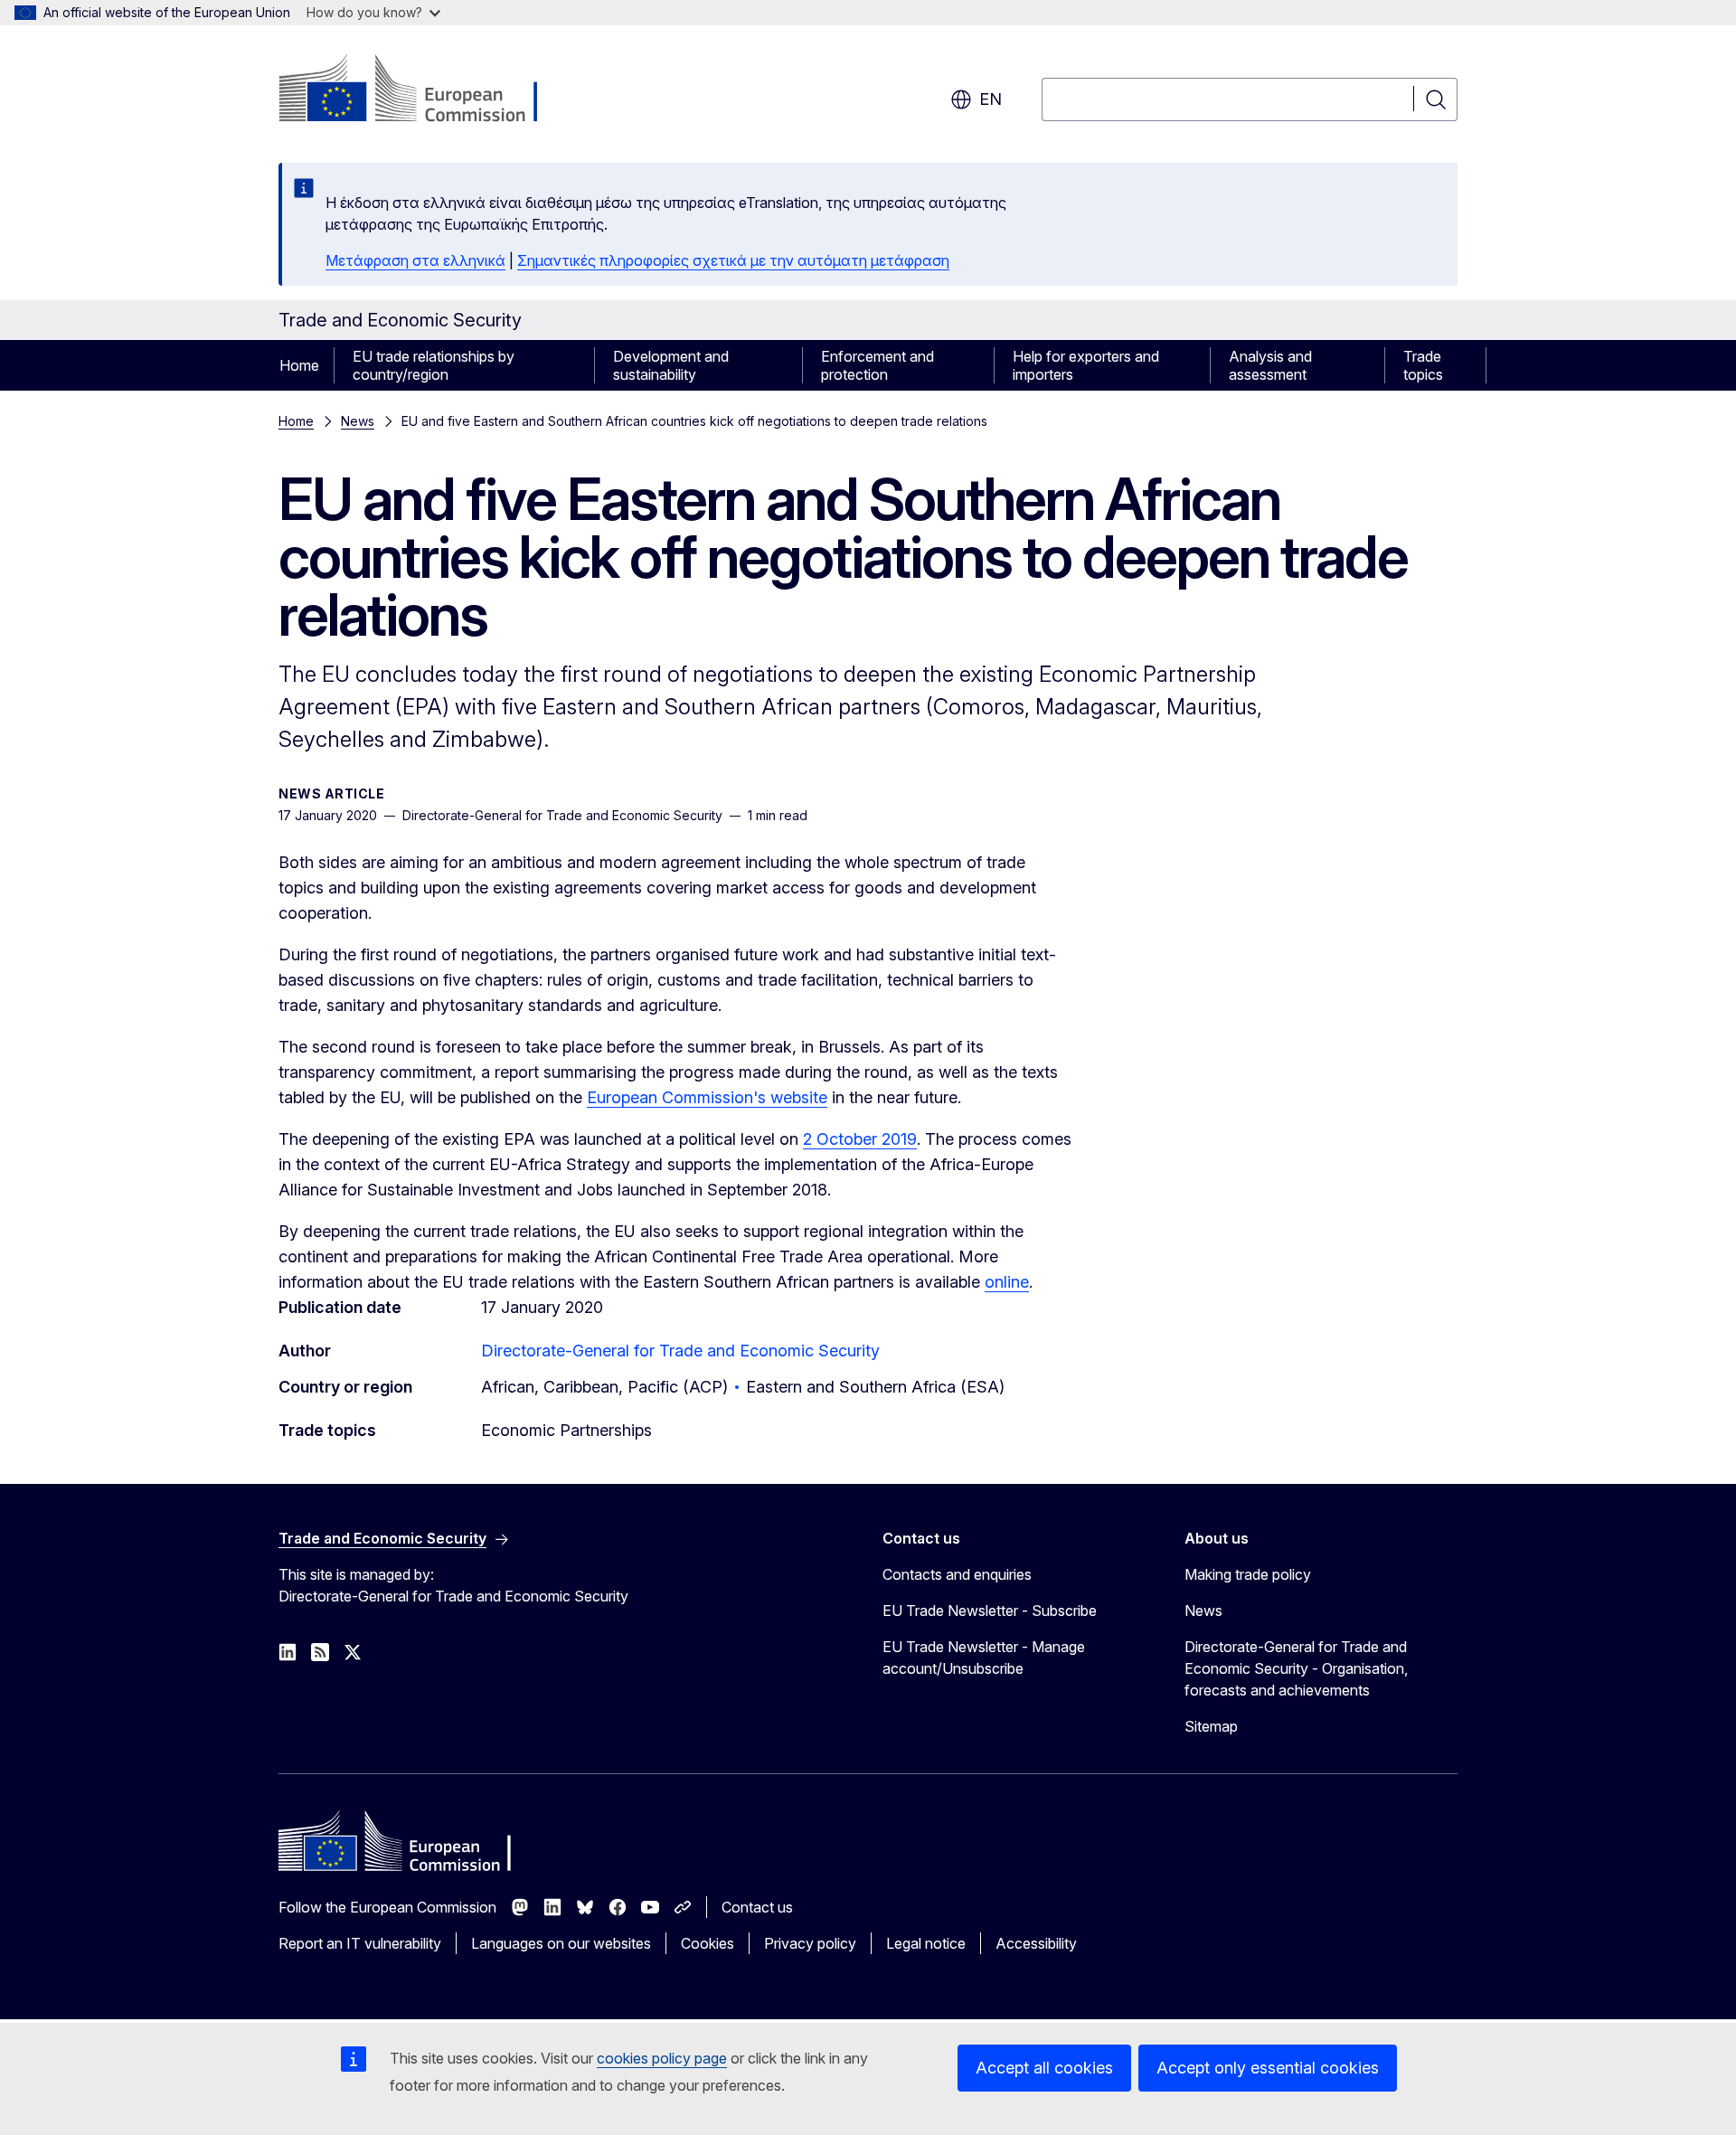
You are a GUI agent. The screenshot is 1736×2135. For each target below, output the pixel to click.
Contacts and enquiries (957, 1574)
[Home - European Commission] (425, 90)
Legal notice (926, 1943)
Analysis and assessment (1270, 365)
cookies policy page (662, 2058)
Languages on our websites (561, 1943)
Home (299, 365)
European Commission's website (707, 1097)
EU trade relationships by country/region (434, 365)
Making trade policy (1248, 1574)
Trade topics (1423, 365)
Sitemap (1211, 1726)
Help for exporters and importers (1086, 365)
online (1007, 1282)
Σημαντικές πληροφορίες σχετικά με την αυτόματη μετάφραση (733, 260)
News (358, 421)
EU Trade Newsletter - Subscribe (990, 1611)
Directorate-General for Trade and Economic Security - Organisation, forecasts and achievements (1296, 1668)
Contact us (757, 1907)
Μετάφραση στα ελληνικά (415, 260)
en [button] (991, 99)
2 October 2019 (860, 1139)
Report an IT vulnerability (360, 1943)
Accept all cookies (1044, 2068)
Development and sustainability (671, 365)
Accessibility (1036, 1943)
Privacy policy (810, 1943)
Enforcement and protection (877, 365)
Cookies (708, 1943)
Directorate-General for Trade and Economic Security (680, 1351)
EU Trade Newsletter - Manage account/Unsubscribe (984, 1658)
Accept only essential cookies (1268, 2068)
